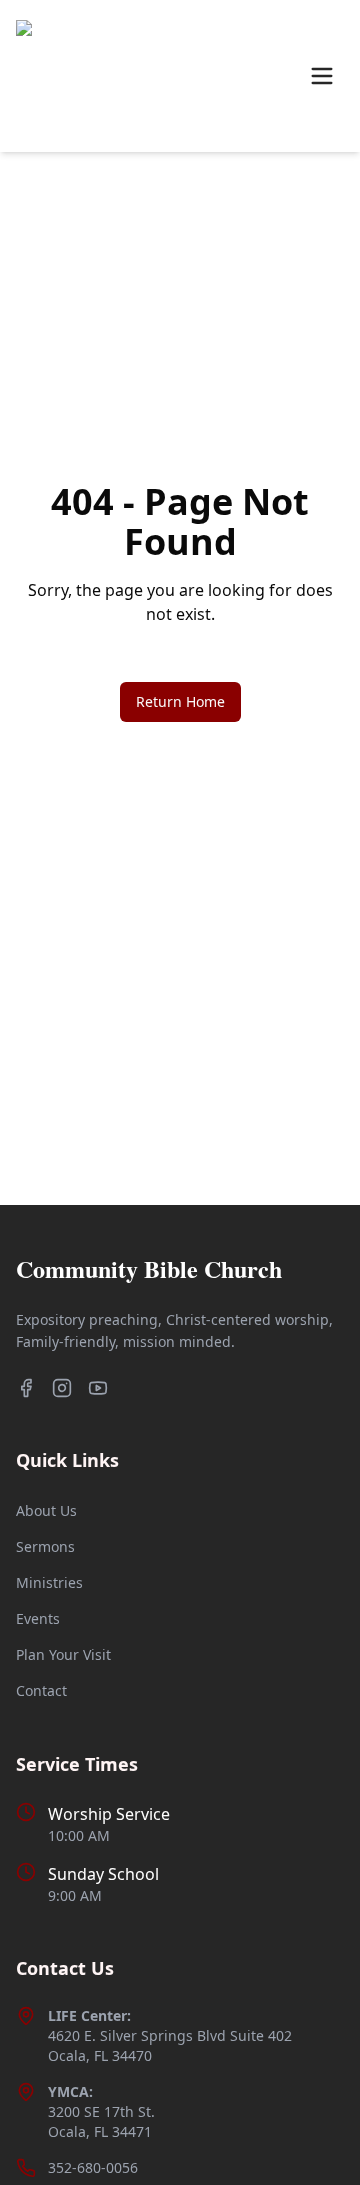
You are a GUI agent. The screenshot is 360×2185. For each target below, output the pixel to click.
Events (38, 1618)
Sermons (45, 1546)
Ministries (49, 1582)
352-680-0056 (93, 2167)
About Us (46, 1510)
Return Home (180, 701)
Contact (41, 1690)
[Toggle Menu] (322, 76)
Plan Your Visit (63, 1654)
